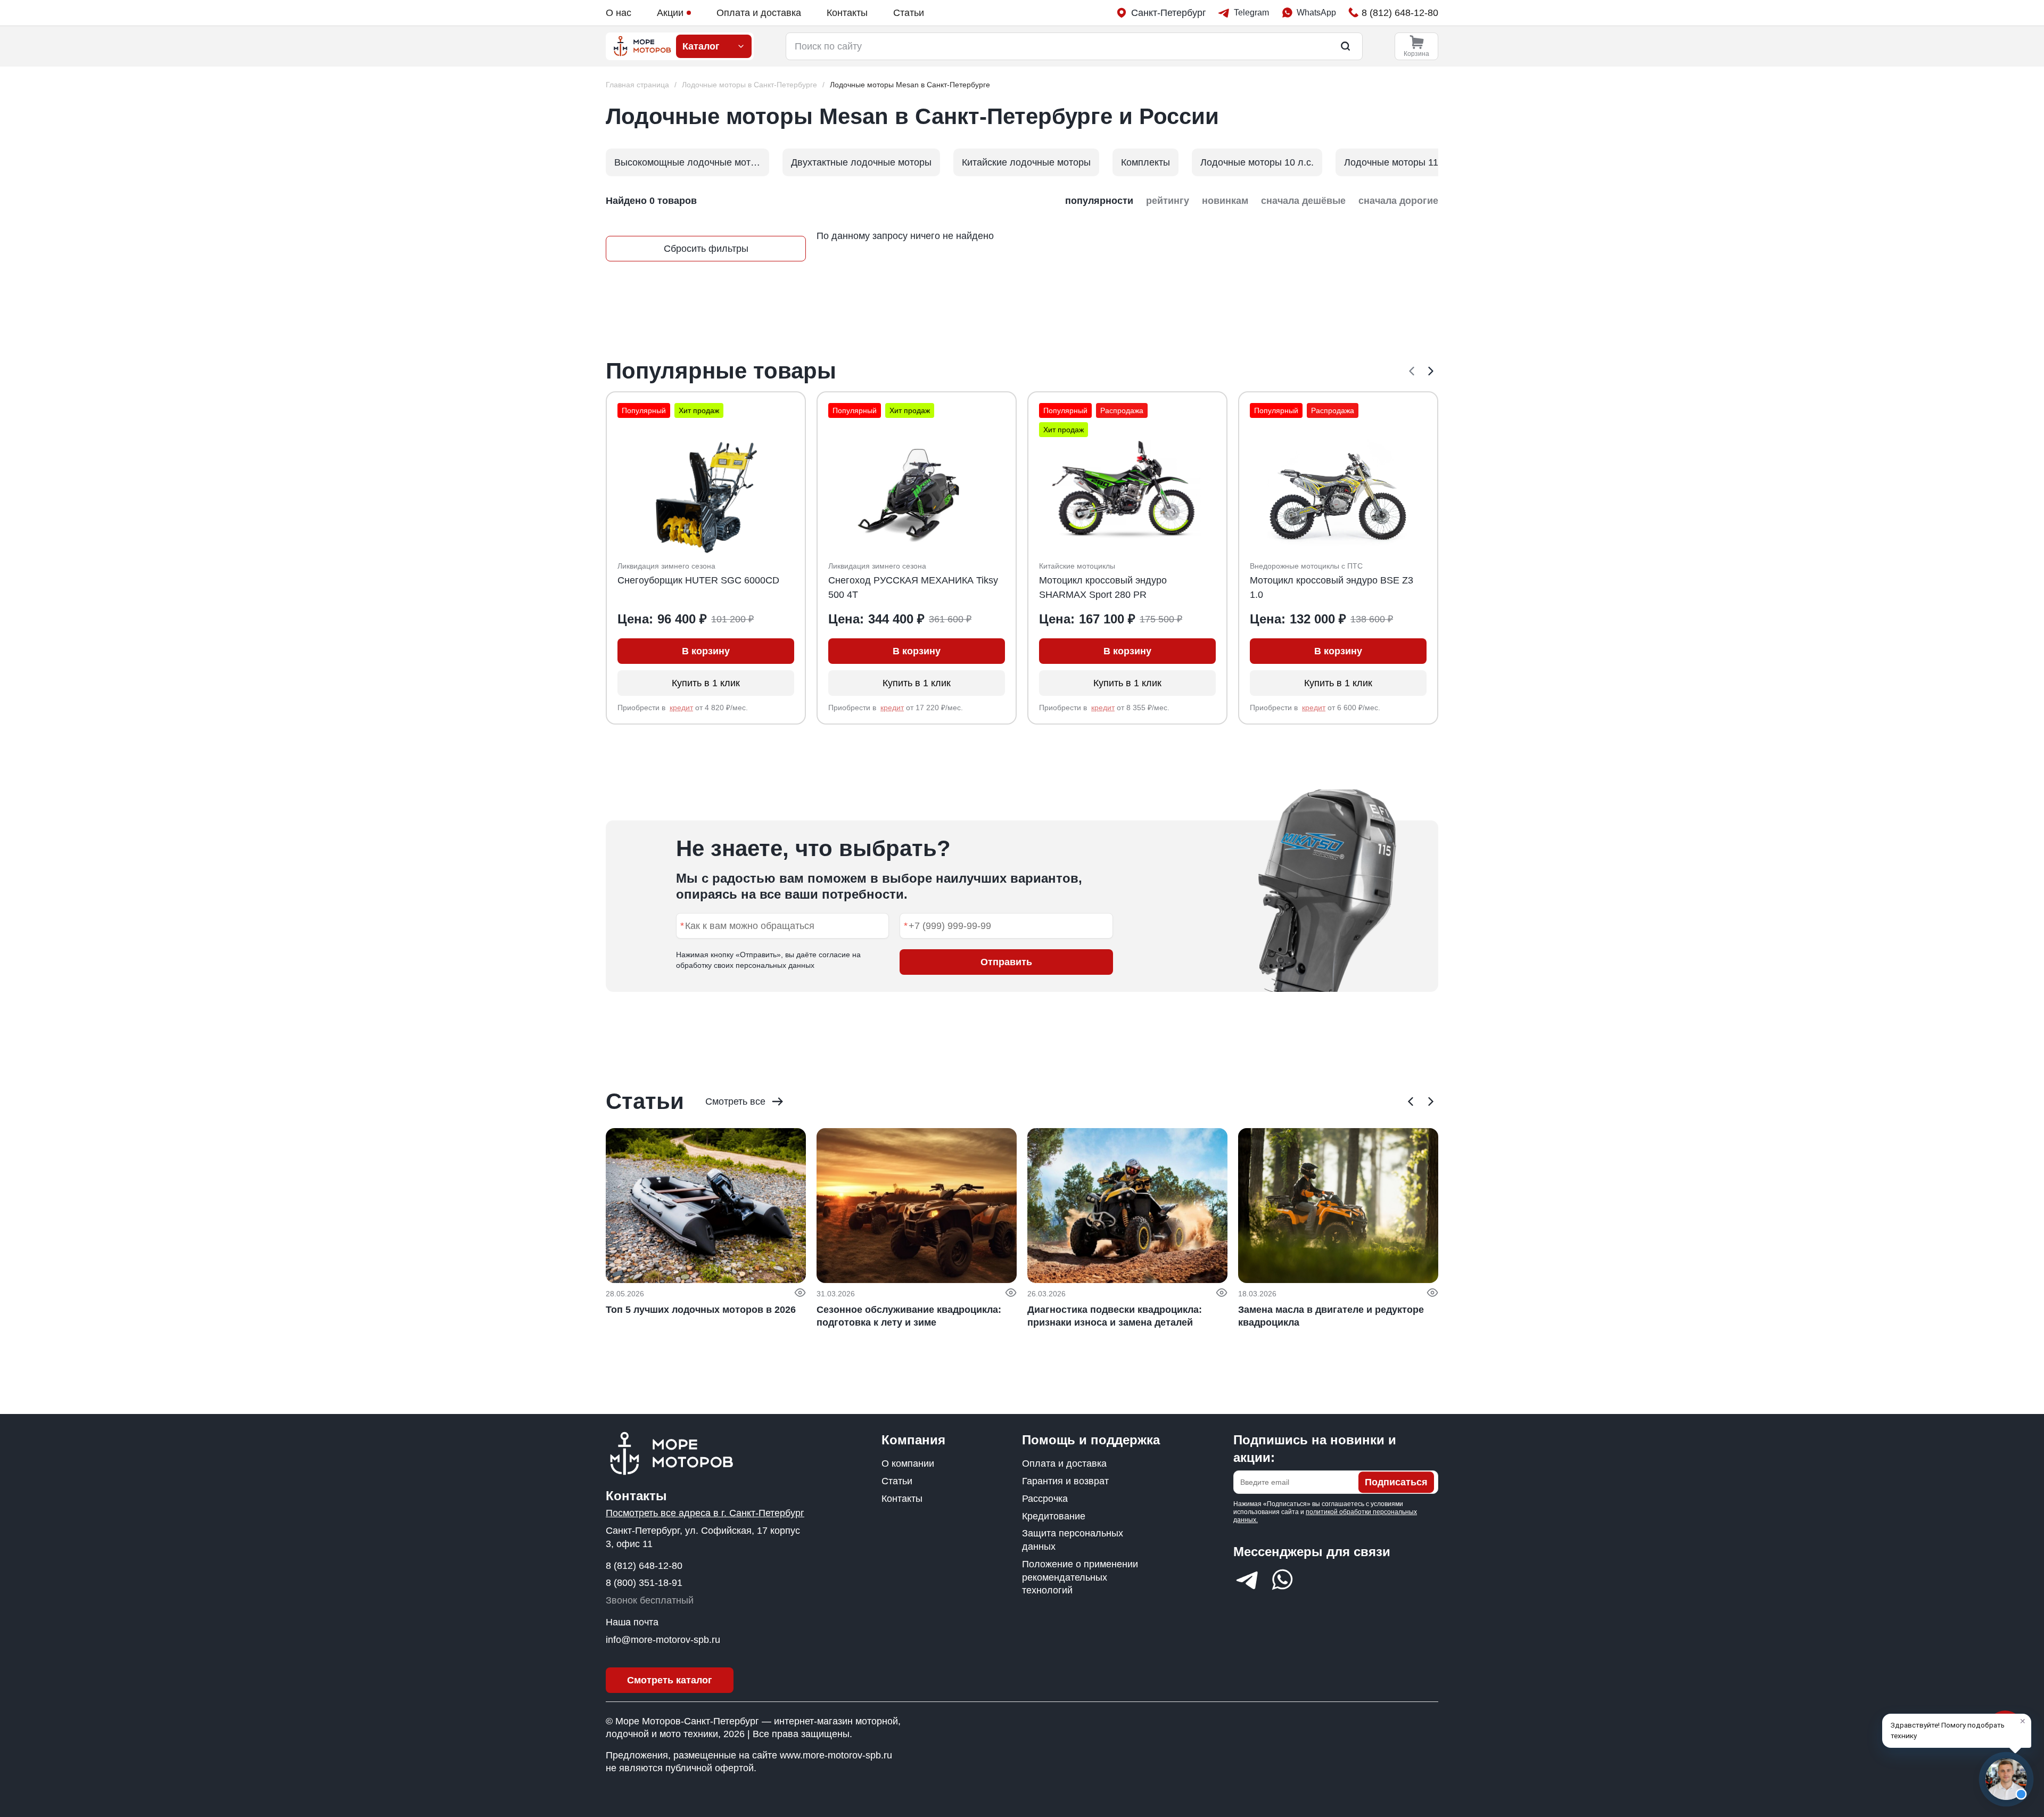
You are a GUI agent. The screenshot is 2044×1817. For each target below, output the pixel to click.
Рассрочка (1045, 1499)
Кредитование (1054, 1516)
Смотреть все (735, 1101)
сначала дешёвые (1303, 201)
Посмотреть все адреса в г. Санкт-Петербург (705, 1513)
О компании (908, 1464)
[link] (910, 85)
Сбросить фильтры (706, 249)
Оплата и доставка (759, 13)
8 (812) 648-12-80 (644, 1566)
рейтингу (1168, 201)
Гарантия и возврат (1065, 1481)
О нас (619, 13)
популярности (1099, 201)
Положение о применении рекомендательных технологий (1080, 1577)
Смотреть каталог (670, 1680)
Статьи (909, 13)
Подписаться (1396, 1482)
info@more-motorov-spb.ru (663, 1640)
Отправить (1006, 962)
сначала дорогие (1398, 201)
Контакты (847, 13)
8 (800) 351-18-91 (644, 1583)
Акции (670, 13)
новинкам (1225, 201)
